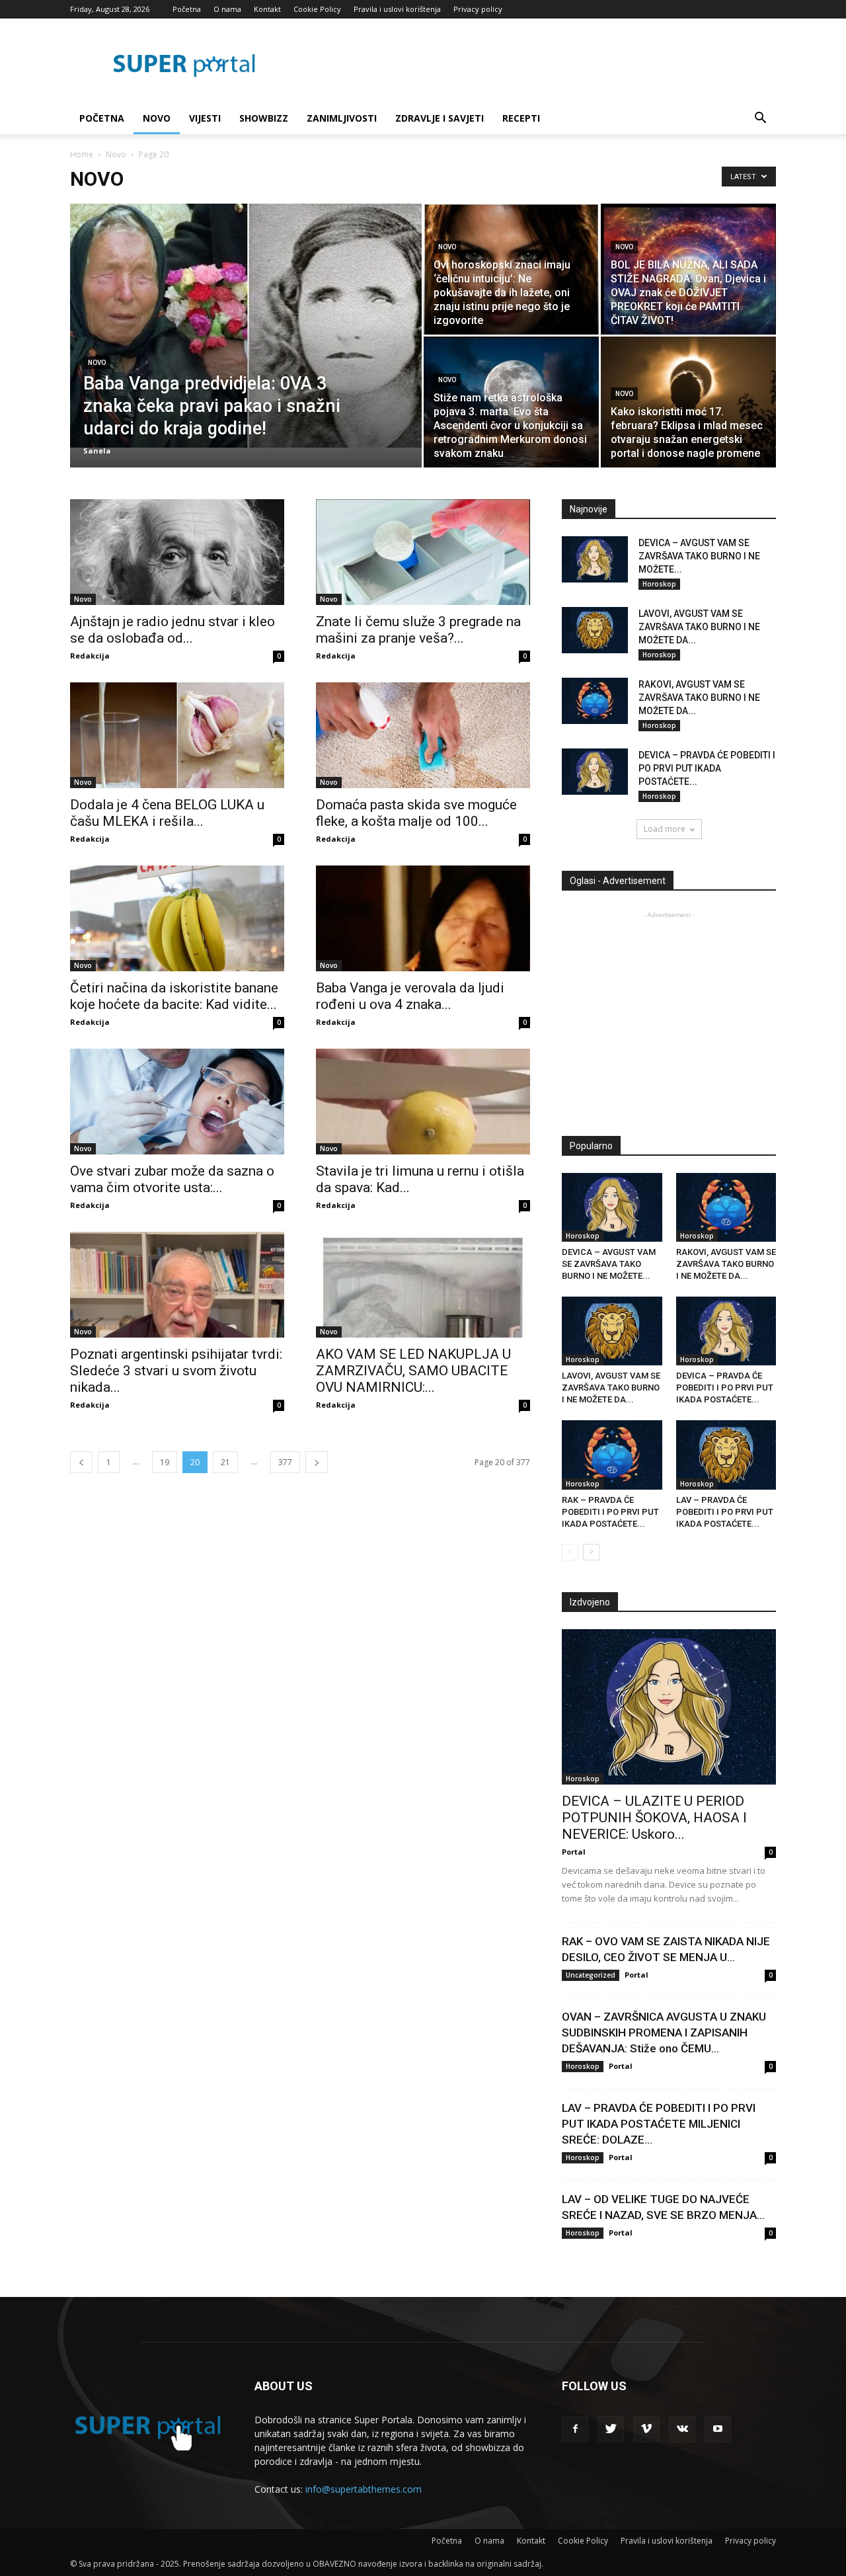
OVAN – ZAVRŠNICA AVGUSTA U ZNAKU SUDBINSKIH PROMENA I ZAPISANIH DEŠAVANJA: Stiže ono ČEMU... (664, 2033)
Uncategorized (591, 1975)
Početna (187, 9)
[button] (760, 119)
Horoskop (659, 584)
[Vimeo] (646, 2429)
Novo (157, 118)
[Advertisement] (673, 1014)
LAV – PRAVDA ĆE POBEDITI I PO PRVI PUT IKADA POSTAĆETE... (725, 1512)
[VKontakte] (682, 2429)
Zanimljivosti (342, 118)
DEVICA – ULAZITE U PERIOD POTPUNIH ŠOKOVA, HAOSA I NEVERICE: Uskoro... (654, 1818)
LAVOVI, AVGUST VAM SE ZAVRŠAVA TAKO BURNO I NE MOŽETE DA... (699, 627)
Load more (665, 829)
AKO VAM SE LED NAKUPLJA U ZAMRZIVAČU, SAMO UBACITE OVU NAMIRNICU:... (413, 1371)
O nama (227, 9)
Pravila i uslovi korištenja (397, 9)
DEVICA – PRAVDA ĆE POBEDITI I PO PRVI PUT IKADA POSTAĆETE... (707, 768)
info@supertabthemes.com (364, 2489)
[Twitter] (611, 2429)
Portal (574, 1852)
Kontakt (267, 9)
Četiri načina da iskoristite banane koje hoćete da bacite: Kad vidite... (174, 996)
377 (285, 1462)
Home (82, 154)
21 (225, 1462)
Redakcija (90, 656)
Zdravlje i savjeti (440, 118)
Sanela (97, 451)
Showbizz (264, 118)
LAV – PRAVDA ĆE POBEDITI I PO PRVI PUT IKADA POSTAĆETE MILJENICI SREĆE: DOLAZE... (659, 2124)
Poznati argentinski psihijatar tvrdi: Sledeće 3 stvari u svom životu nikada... (176, 1371)
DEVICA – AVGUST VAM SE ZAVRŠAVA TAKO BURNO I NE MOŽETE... (699, 556)
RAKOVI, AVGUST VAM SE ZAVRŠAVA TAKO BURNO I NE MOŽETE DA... (699, 698)
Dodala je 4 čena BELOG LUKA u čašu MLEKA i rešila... (167, 813)
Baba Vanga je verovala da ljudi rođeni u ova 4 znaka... (410, 996)
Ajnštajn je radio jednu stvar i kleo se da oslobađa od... (173, 630)
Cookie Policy (317, 9)
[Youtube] (718, 2429)
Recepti (521, 118)
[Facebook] (575, 2429)
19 (165, 1462)
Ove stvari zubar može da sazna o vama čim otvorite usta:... (172, 1179)
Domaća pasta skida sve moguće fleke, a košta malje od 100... (416, 813)
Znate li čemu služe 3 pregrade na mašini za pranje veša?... (418, 630)
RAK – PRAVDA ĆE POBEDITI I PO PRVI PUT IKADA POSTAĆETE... (610, 1512)
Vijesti (205, 118)
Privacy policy (478, 9)
